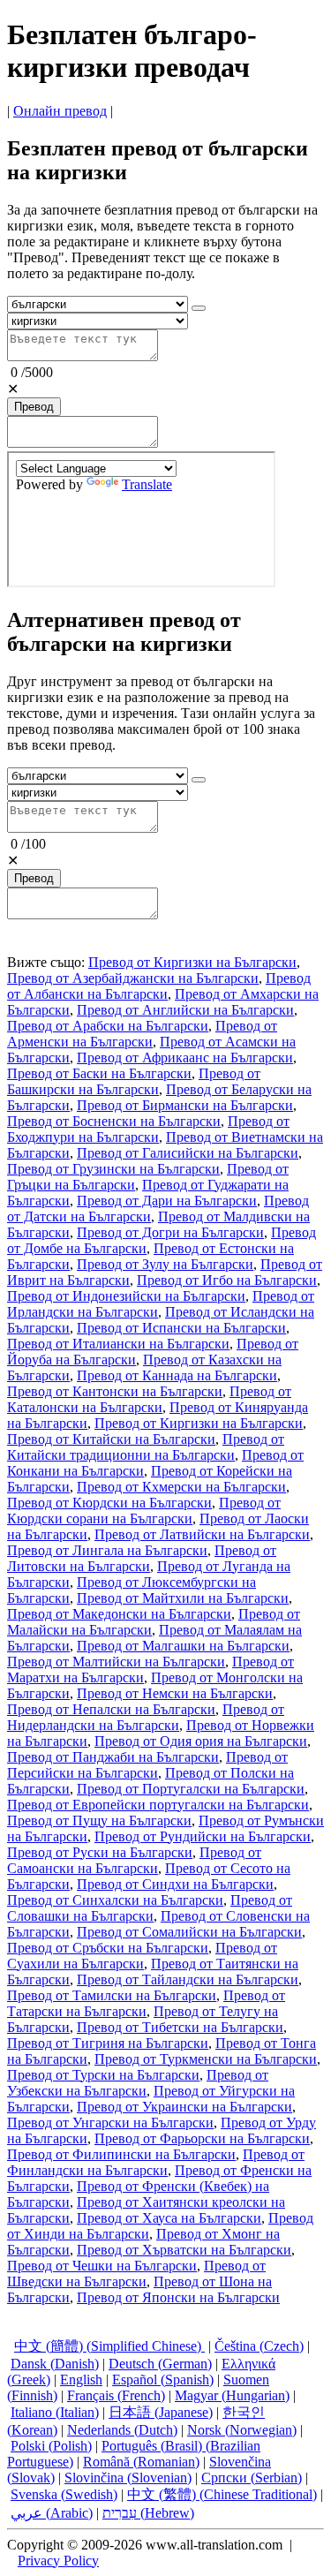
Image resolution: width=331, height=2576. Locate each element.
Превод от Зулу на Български (165, 1264)
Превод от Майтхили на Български (183, 1598)
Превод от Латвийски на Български (202, 1534)
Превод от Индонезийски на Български (126, 1296)
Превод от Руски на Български (100, 1852)
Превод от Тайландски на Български (188, 1979)
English (81, 2380)
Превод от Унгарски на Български (110, 2123)
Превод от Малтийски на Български (116, 1662)
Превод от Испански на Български (181, 1328)
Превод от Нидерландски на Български (146, 1717)
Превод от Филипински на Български (121, 2154)
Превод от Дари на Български (167, 1201)
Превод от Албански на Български (159, 986)
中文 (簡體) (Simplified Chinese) (109, 2346)
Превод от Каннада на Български (177, 1375)
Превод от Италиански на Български (118, 1344)
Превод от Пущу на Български (99, 1821)
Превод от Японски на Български (178, 2297)
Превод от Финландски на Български (156, 2162)
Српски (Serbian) (252, 2478)
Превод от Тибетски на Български (180, 2027)
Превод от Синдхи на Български (175, 1884)
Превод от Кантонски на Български (115, 1391)
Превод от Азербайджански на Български (133, 978)
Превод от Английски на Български (185, 1010)
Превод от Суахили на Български (142, 1956)
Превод (34, 407)
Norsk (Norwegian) (242, 2430)
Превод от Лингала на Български (107, 1550)
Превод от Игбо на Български (227, 1280)
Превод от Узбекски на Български (138, 2083)
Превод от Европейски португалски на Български (158, 1805)
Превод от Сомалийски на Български (189, 1932)
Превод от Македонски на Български (119, 1614)
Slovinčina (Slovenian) (128, 2478)
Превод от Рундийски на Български (203, 1836)
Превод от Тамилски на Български (112, 1995)
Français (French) (116, 2395)
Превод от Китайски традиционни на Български (146, 1447)
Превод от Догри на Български (170, 1232)
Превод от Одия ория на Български (201, 1741)
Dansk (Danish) (55, 2364)
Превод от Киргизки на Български (192, 962)
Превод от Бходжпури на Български (148, 1129)
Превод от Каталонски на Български (149, 1399)
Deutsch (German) (160, 2364)
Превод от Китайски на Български (111, 1439)
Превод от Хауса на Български (169, 2218)
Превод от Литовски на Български (142, 1558)
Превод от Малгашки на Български (183, 1646)
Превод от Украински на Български (184, 2107)
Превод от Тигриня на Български (108, 2043)
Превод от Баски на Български (99, 1073)
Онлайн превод (60, 111)
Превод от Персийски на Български (147, 1765)
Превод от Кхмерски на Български (181, 1487)
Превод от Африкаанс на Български (185, 1058)
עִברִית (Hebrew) (148, 2513)
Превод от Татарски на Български (146, 2003)
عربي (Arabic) (52, 2513)
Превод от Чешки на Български (102, 2266)
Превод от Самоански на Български (134, 1860)
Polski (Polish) (51, 2446)
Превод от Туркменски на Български (206, 2059)
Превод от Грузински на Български (113, 1169)
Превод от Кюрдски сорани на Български (144, 1511)
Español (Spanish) (163, 2380)
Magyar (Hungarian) (232, 2395)
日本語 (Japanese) (161, 2412)
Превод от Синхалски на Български (115, 1900)
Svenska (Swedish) (64, 2494)
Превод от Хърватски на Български (184, 2250)
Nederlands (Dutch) (122, 2430)
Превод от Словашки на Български (150, 1908)
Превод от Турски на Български (103, 2075)
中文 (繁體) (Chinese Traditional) (222, 2494)
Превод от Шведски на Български (136, 2274)
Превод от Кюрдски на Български (109, 1503)
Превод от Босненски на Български (114, 1121)
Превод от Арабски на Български (108, 1026)
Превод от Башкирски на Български (134, 1081)
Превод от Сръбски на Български (108, 1948)
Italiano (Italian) (55, 2412)
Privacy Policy (58, 2561)
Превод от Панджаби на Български (113, 1757)
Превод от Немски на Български (175, 1693)
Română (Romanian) (141, 2462)
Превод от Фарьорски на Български (202, 2138)
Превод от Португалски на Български (191, 1789)
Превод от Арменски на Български (142, 1034)
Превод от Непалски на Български (111, 1709)
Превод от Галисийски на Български (188, 1153)
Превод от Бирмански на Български (185, 1105)
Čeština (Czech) (259, 2346)
